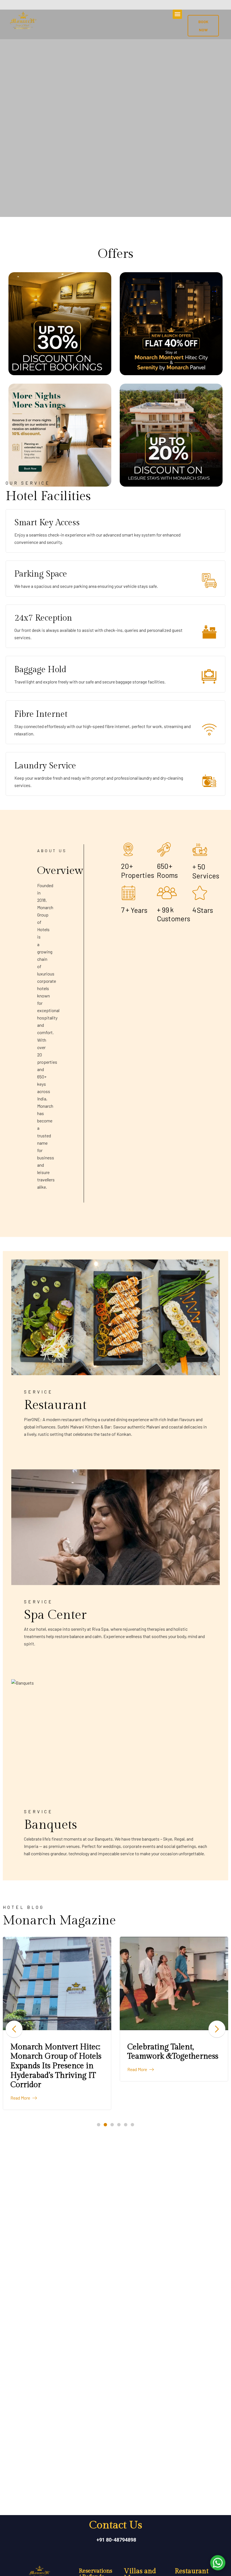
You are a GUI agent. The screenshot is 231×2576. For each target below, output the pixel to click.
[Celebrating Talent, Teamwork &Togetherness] (174, 1983)
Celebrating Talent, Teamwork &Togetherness (173, 2052)
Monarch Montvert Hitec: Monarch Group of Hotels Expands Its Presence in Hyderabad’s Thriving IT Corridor (56, 2066)
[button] (177, 14)
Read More (21, 2098)
